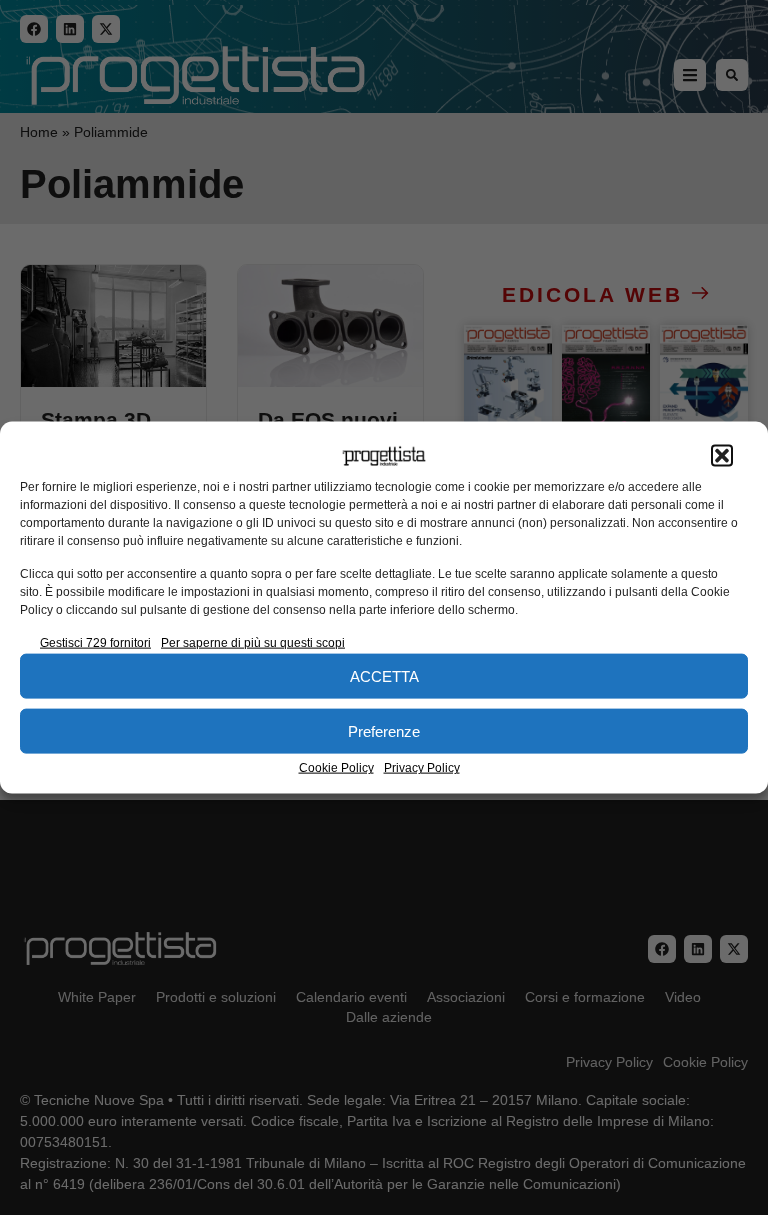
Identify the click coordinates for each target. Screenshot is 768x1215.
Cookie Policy (336, 768)
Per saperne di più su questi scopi (253, 643)
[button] (722, 456)
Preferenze (384, 730)
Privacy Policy (422, 768)
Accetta (384, 675)
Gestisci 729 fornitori (95, 643)
